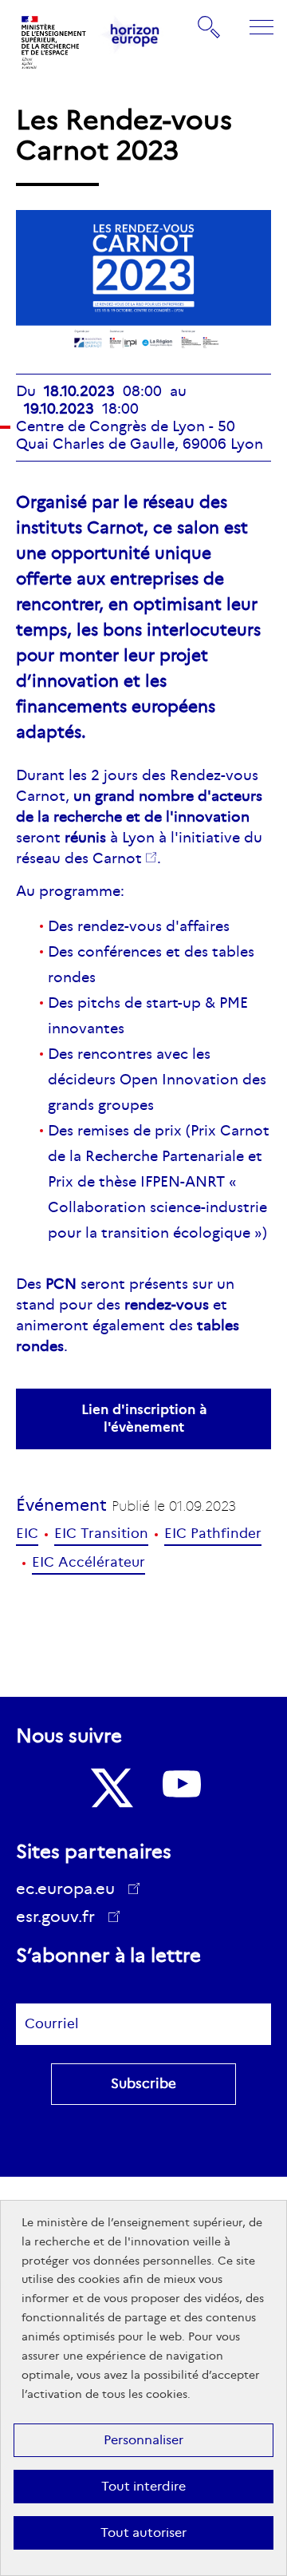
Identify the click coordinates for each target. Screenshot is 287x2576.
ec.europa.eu (65, 1888)
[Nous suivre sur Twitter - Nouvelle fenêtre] (110, 1788)
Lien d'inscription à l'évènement (144, 1419)
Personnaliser (143, 2440)
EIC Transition (101, 1534)
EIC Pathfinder (213, 1534)
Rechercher (210, 26)
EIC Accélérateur (88, 1562)
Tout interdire (143, 2486)
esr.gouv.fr (61, 1919)
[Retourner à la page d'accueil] (54, 42)
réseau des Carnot (79, 858)
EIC (27, 1534)
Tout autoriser (143, 2532)
